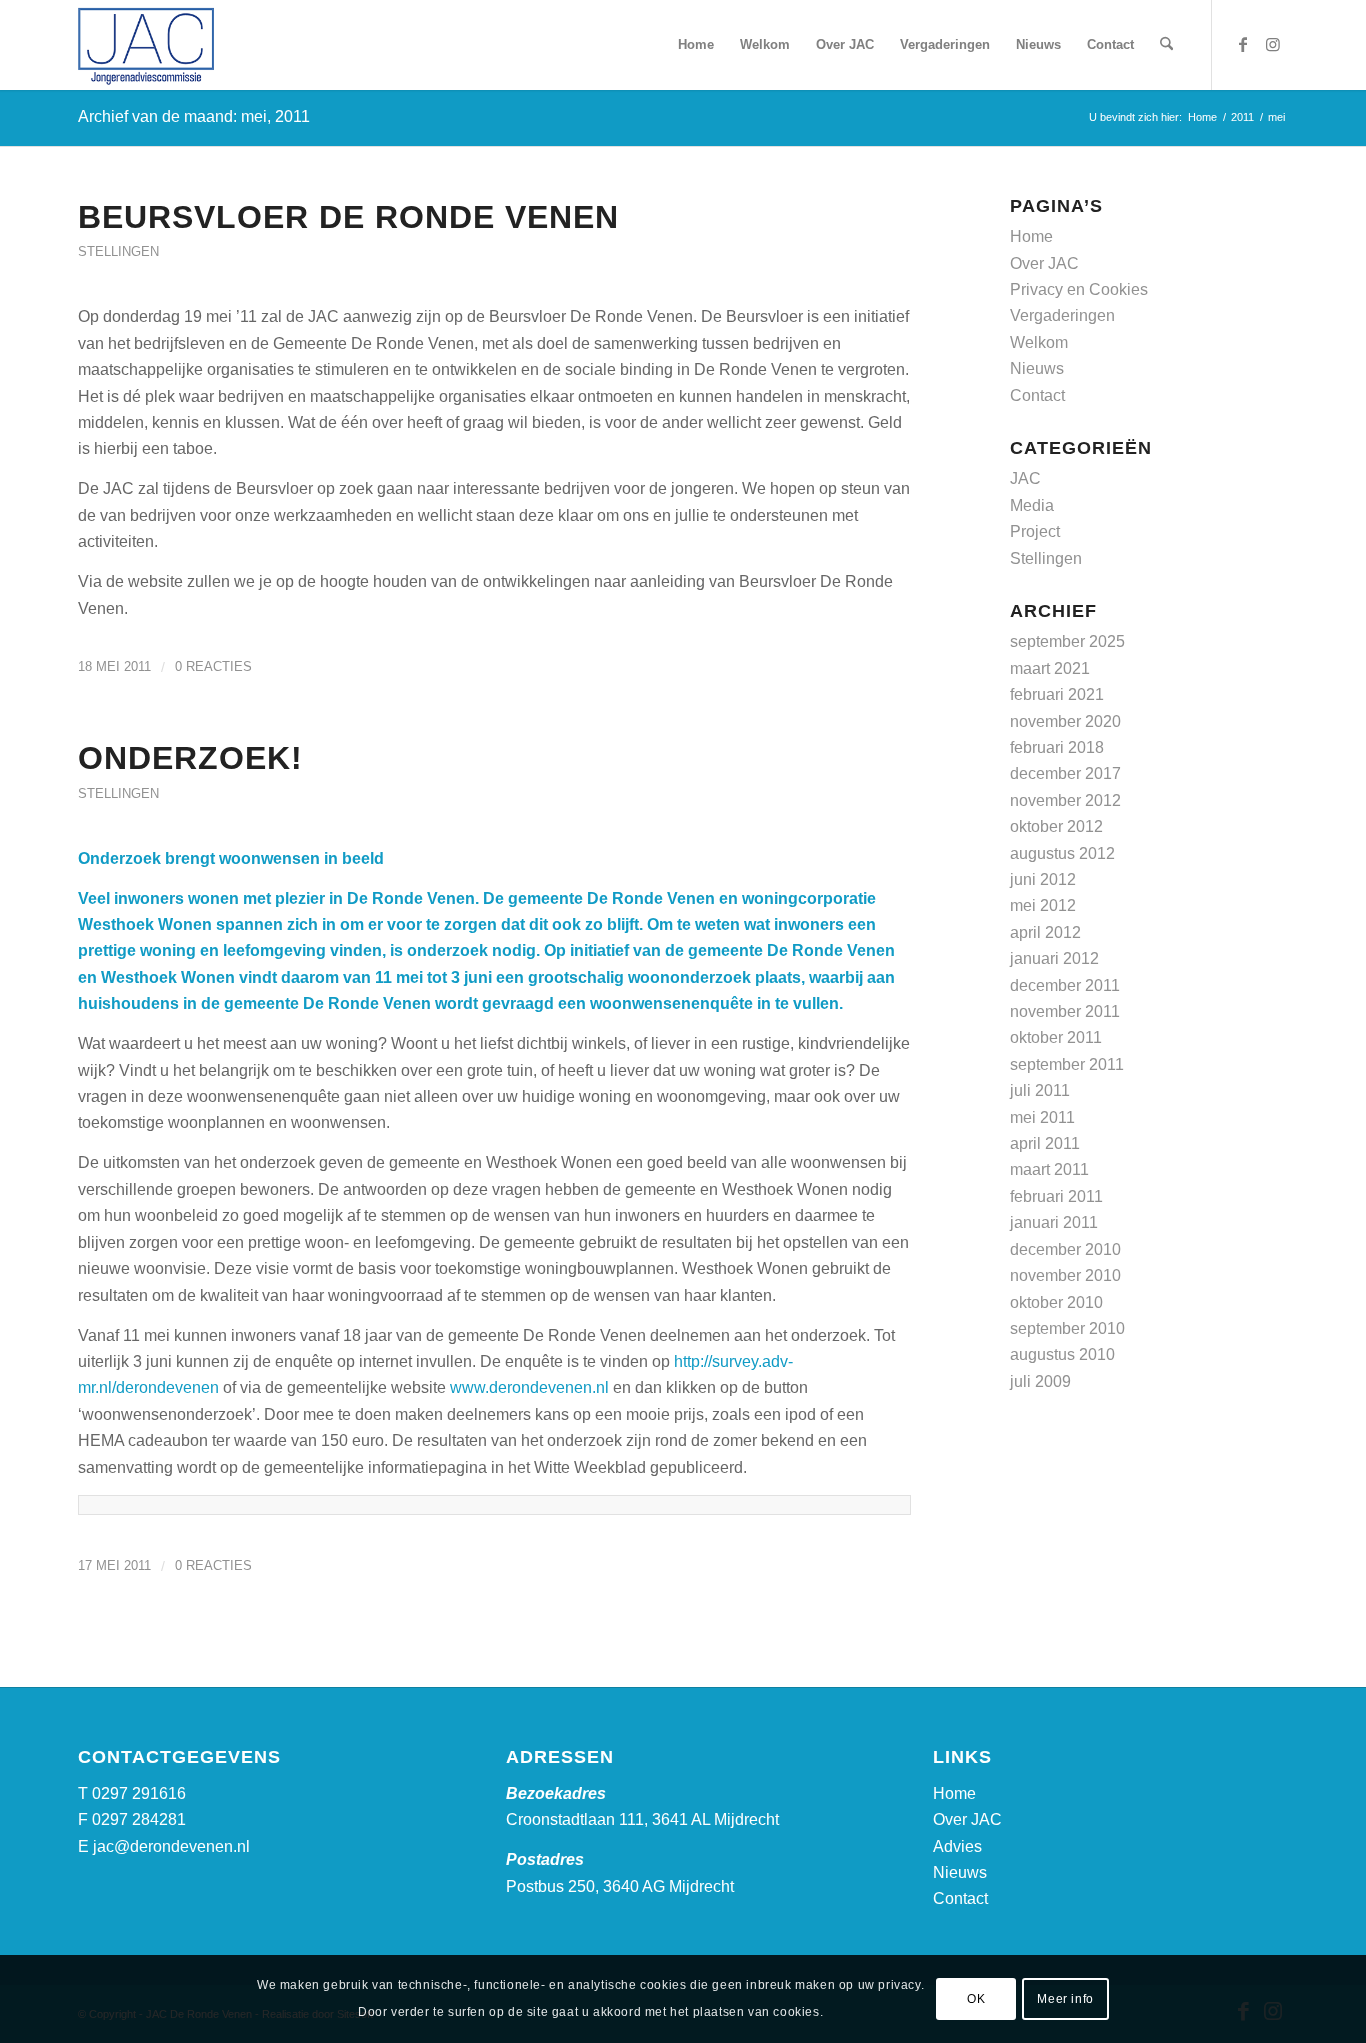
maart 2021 (1050, 668)
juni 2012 (1043, 879)
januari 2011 (1054, 1222)
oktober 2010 (1056, 1302)
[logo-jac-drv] (146, 45)
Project (1035, 531)
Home (1031, 236)
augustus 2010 (1062, 1354)
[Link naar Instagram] (1273, 44)
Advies (957, 1846)
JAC (1025, 478)
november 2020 (1065, 721)
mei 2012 (1043, 905)
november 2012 (1065, 800)
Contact (1037, 395)
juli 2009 (1040, 1381)
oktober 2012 (1056, 826)
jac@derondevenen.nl (171, 1846)
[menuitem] (696, 45)
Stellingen (118, 251)
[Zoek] (1166, 45)
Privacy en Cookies (1079, 289)
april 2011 (1045, 1143)
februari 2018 (1057, 747)
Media (1032, 505)
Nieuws (1037, 368)
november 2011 (1065, 1011)
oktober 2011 (1056, 1037)
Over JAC (1044, 263)
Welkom (1039, 342)
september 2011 (1067, 1064)
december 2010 (1065, 1249)
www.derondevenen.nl (529, 1387)
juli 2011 (1040, 1090)
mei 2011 (1042, 1117)
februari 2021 (1057, 694)
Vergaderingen (1062, 315)
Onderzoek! (190, 758)
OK (976, 1999)
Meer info (1065, 1999)
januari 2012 (1054, 958)
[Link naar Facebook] (1243, 44)
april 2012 (1045, 932)
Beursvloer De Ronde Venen (348, 217)
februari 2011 (1056, 1196)
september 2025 (1067, 641)
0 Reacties (213, 666)
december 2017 (1065, 773)
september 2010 (1067, 1328)
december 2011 (1065, 985)
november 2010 (1065, 1275)
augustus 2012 (1062, 853)
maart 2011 (1049, 1169)
